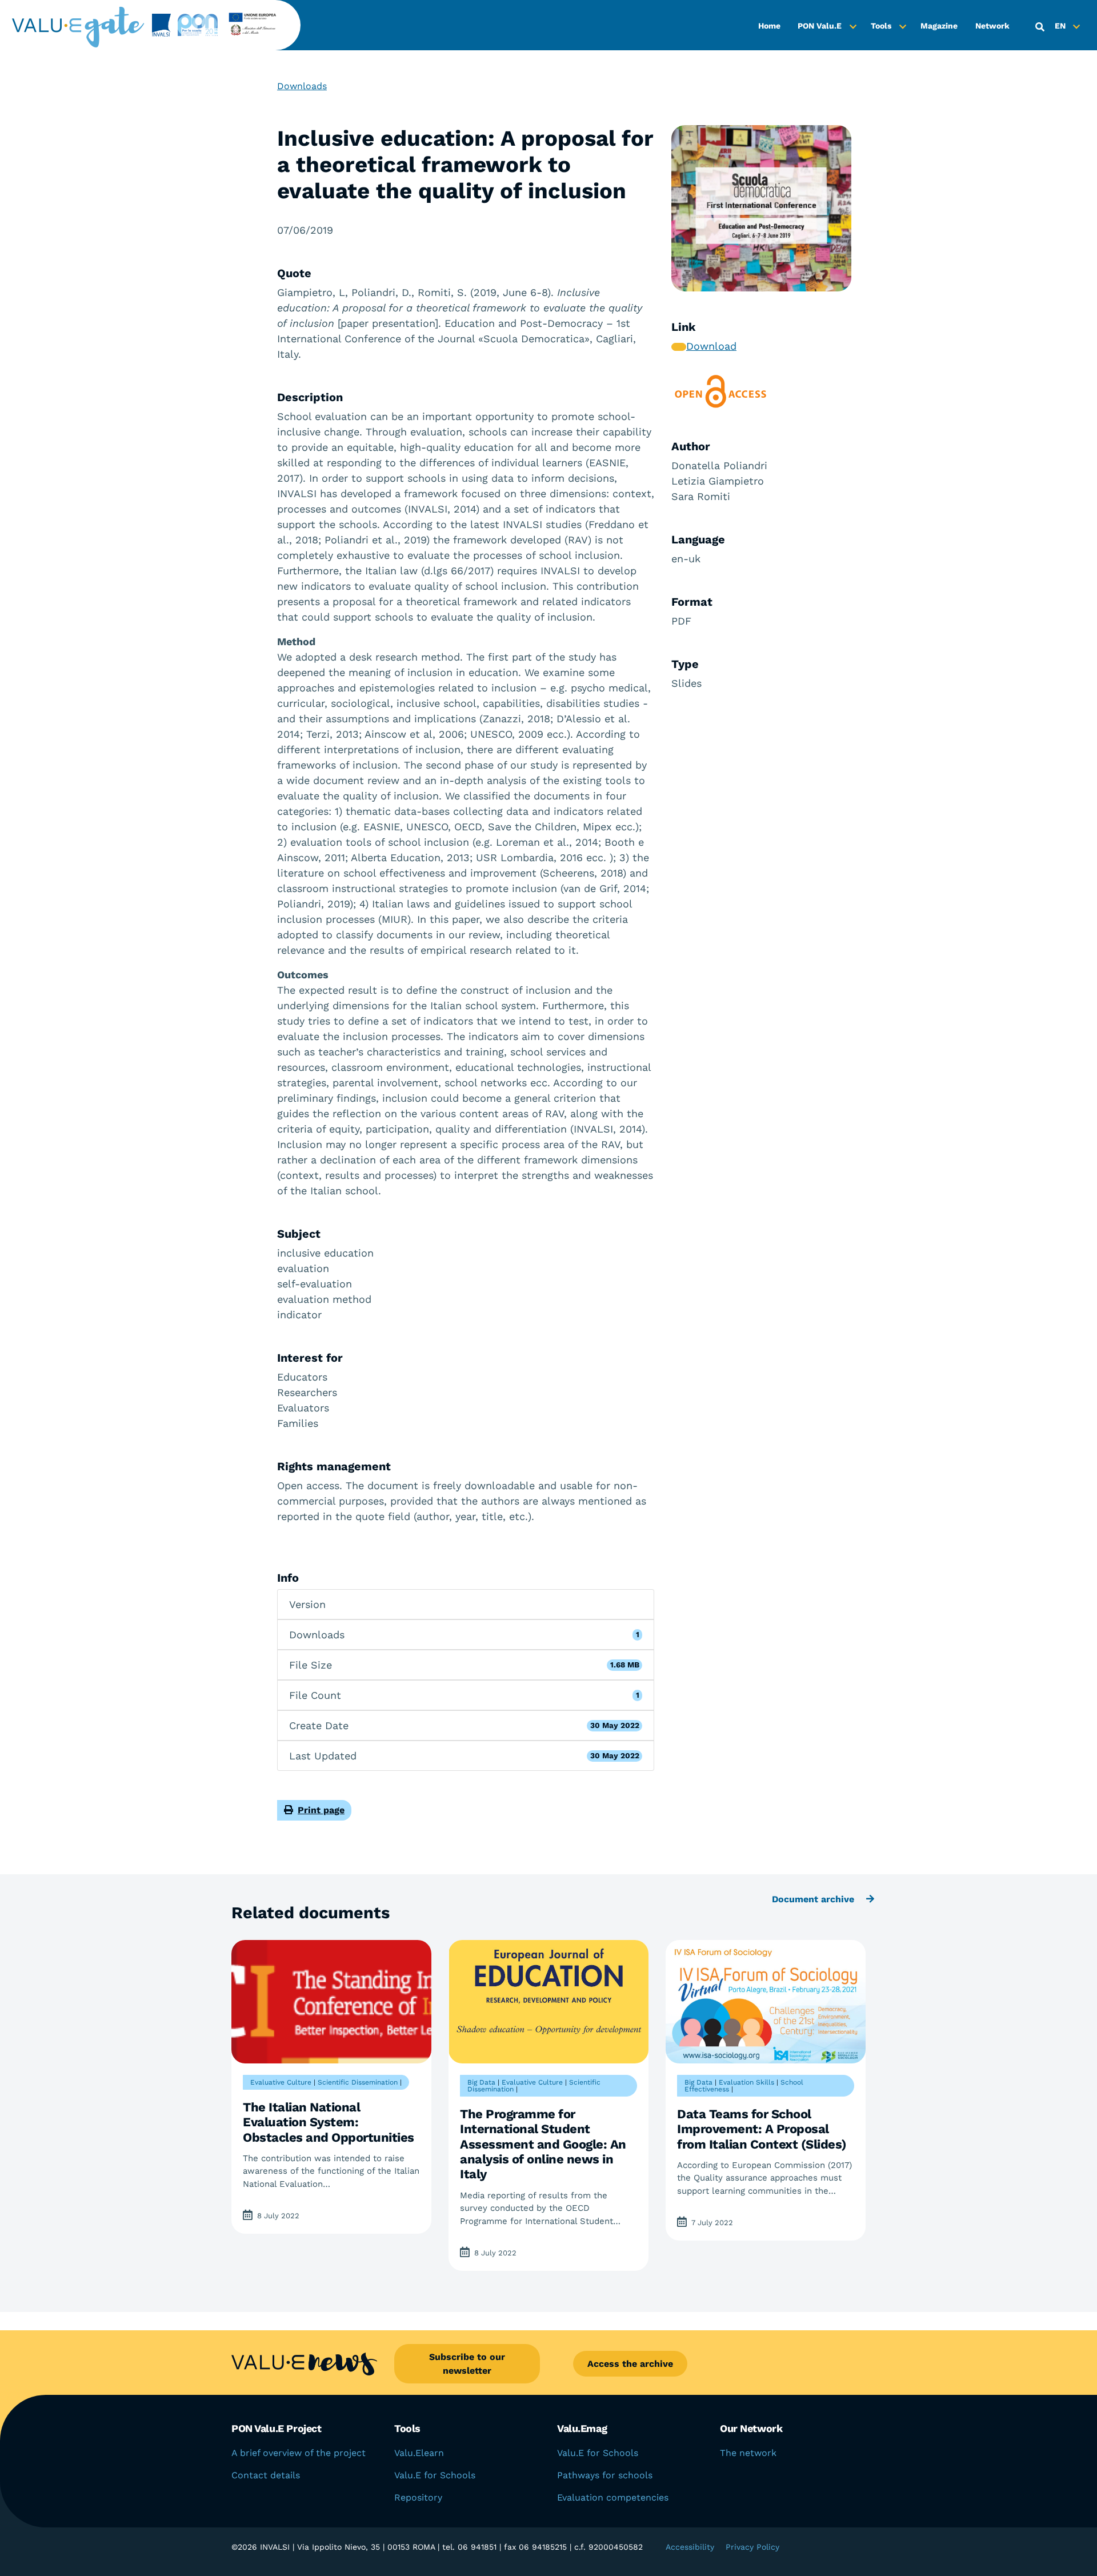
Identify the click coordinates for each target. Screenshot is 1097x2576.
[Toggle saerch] (1040, 27)
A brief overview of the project (299, 2453)
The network (748, 2453)
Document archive (814, 1899)
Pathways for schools (605, 2475)
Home (769, 26)
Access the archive (630, 2364)
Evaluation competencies (613, 2497)
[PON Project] (230, 25)
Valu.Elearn (419, 2453)
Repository (418, 2497)
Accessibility (690, 2547)
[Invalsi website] (158, 25)
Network (992, 26)
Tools (881, 26)
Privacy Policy (752, 2547)
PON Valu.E (820, 26)
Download (711, 346)
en (1060, 26)
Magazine (939, 26)
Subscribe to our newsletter (467, 2364)
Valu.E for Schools (435, 2475)
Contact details (266, 2475)
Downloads (302, 86)
